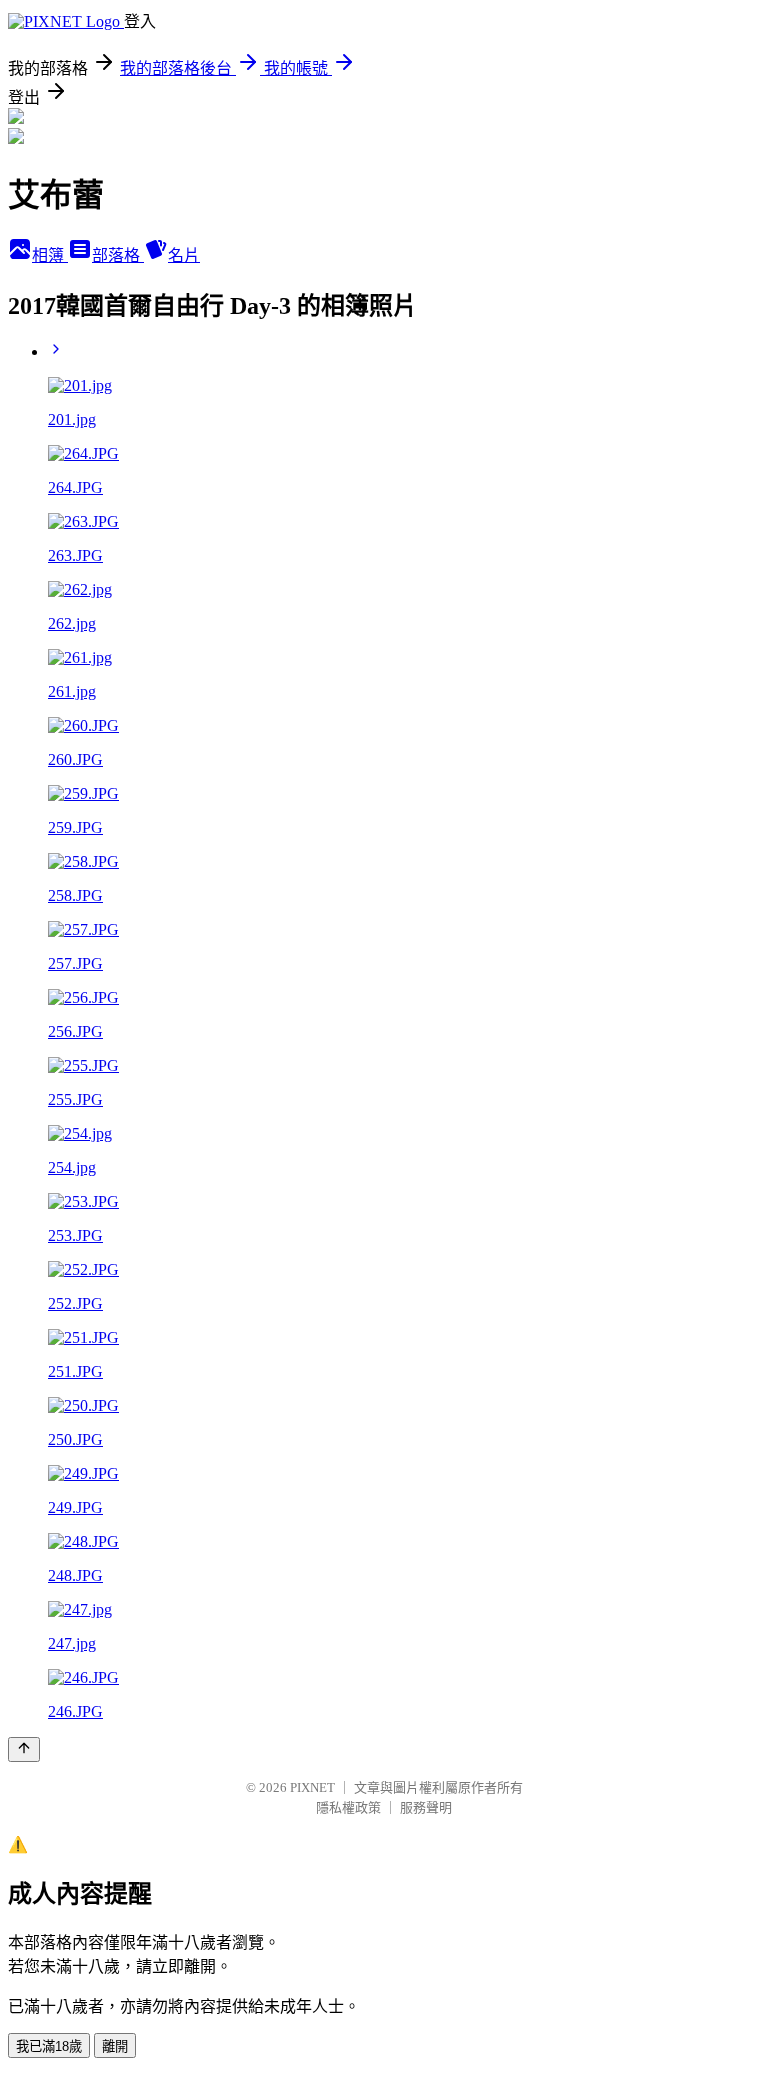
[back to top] (24, 1749)
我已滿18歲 (49, 2046)
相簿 (50, 255)
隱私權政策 (348, 1807)
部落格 (118, 255)
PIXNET (312, 1787)
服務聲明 (426, 1807)
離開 (115, 2046)
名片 (184, 255)
